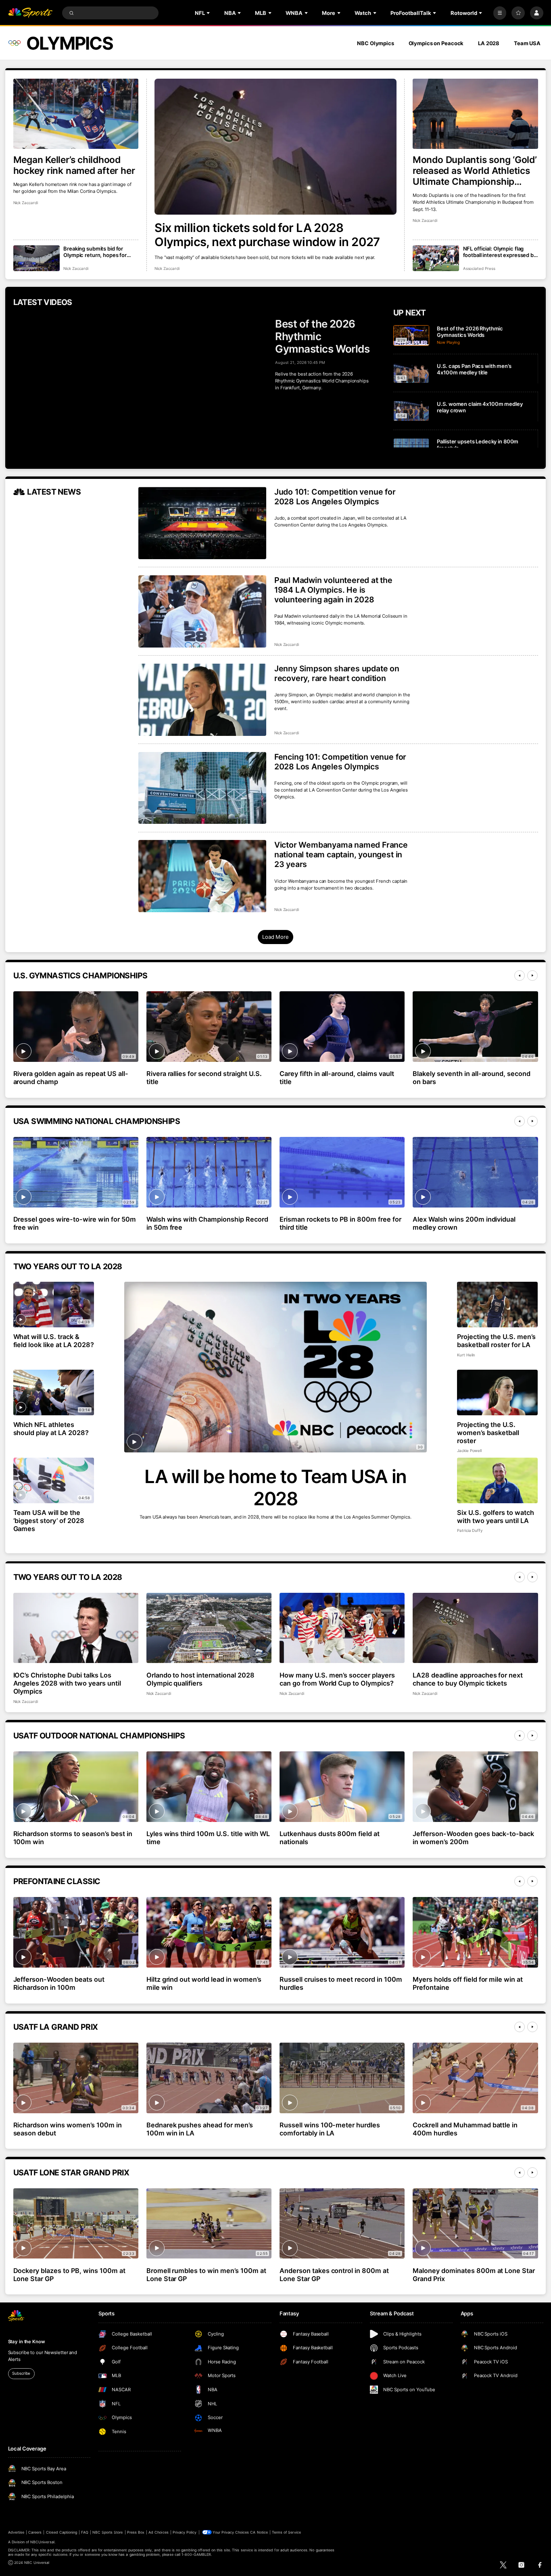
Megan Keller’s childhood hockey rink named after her (74, 165)
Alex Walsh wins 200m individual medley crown (464, 1223)
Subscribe (21, 2373)
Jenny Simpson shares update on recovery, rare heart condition (337, 673)
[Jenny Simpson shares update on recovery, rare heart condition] (202, 700)
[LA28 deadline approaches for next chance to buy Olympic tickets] (475, 1628)
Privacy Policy (185, 2532)
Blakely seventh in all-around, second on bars (472, 1078)
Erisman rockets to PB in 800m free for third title (340, 1223)
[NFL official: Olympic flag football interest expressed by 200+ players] (436, 258)
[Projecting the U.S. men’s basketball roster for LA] (498, 1305)
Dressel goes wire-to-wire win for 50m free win (75, 1223)
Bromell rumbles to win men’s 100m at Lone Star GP (206, 2275)
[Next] (532, 976)
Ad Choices (158, 2532)
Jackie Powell (469, 1451)
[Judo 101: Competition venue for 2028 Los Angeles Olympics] (202, 523)
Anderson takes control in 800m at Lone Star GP (334, 2275)
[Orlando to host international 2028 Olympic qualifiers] (209, 1628)
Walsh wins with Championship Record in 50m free (207, 1223)
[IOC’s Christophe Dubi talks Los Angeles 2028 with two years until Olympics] (76, 1628)
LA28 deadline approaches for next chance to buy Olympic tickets (468, 1679)
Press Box (136, 2532)
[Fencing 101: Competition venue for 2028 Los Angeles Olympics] (202, 788)
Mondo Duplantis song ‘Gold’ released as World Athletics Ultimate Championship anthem (475, 170)
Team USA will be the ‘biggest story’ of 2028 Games (49, 1521)
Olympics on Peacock (436, 43)
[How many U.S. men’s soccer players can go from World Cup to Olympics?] (342, 1628)
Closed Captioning (62, 2532)
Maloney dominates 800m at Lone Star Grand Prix (474, 2275)
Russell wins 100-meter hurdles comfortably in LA (330, 2129)
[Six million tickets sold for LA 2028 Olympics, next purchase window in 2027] (275, 147)
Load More (275, 937)
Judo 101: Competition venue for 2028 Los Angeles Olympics (335, 497)
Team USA (527, 43)
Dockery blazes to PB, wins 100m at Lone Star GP (69, 2275)
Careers (35, 2532)
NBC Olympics (376, 43)
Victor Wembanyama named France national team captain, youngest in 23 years (341, 854)
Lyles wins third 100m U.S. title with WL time (208, 1838)
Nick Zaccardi (167, 268)
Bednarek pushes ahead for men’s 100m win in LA (200, 2129)
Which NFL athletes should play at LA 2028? (51, 1429)
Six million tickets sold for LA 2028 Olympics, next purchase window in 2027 (267, 235)
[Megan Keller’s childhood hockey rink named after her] (76, 114)
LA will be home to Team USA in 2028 (275, 1488)
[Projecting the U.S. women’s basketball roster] (498, 1392)
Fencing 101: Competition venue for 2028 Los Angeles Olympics (340, 762)
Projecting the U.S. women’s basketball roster (488, 1433)
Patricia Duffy (470, 1530)
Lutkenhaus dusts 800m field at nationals (330, 1838)
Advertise (16, 2532)
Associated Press (479, 268)
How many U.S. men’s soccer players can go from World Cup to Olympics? (337, 1679)
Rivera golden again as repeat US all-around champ (71, 1078)
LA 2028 (489, 43)
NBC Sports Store (108, 2532)
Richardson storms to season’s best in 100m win (73, 1838)
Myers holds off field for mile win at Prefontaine (468, 1983)
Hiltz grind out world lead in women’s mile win (204, 1983)
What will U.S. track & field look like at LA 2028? (54, 1341)
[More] (500, 13)
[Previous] (520, 976)
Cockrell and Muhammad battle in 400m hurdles (465, 2129)
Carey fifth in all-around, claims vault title (337, 1078)
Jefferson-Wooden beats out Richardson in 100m (59, 1983)
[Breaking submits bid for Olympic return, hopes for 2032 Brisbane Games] (37, 258)
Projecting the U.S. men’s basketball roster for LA (496, 1341)
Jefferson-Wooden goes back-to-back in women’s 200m (473, 1838)
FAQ (85, 2532)
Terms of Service (286, 2532)
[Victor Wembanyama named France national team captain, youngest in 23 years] (202, 876)
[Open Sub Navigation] (209, 13)
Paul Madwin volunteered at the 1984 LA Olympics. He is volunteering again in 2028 (333, 590)
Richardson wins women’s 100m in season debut (68, 2129)
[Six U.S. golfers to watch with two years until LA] (498, 1480)
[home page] (30, 13)
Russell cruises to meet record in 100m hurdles (341, 1983)
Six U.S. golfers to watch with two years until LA (496, 1517)
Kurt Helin (466, 1355)
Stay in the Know (27, 2342)
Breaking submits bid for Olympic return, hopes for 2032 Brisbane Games (95, 252)
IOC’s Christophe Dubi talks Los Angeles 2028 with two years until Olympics (67, 1683)
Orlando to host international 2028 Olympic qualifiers (200, 1679)
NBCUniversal (42, 2542)
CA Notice (259, 2532)
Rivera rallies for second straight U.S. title (204, 1078)
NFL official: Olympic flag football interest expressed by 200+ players (500, 252)
